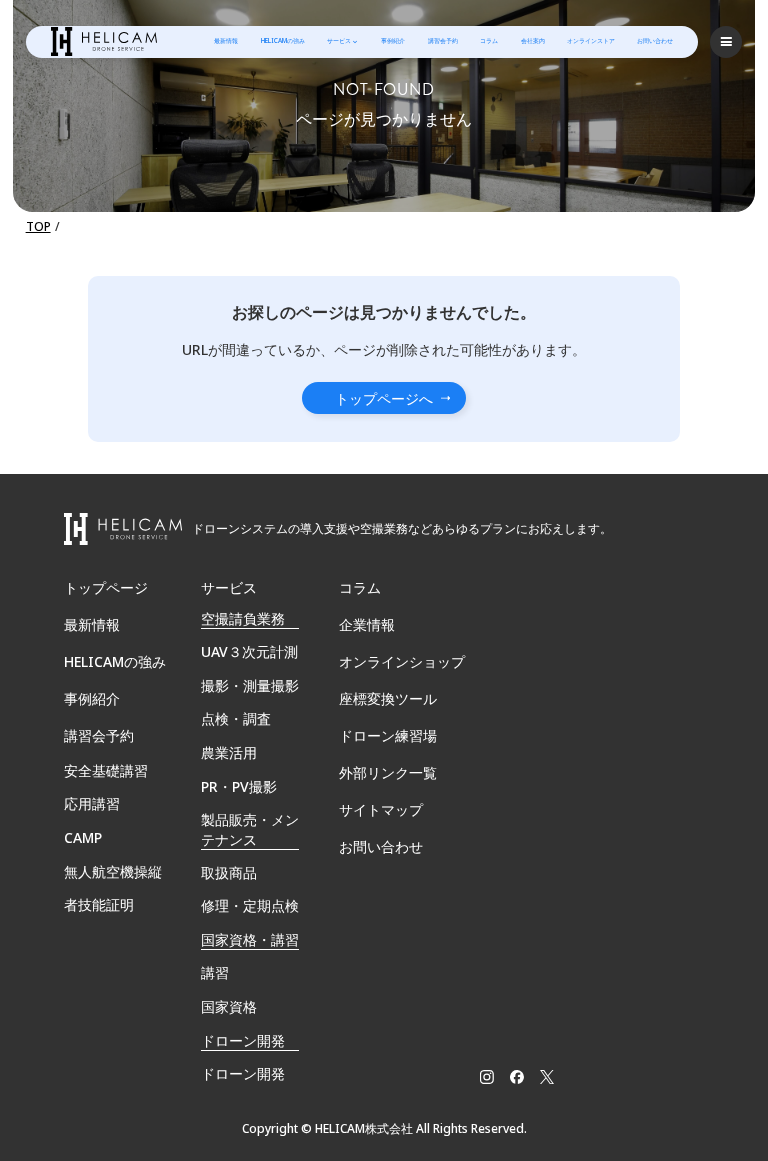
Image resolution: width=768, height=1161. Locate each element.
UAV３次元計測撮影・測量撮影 (250, 668)
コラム (489, 40)
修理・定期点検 (250, 905)
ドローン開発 (243, 1073)
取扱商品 (229, 872)
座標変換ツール (388, 698)
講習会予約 (443, 40)
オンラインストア (591, 40)
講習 (215, 972)
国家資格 (229, 1006)
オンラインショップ (402, 661)
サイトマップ (381, 809)
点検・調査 (236, 718)
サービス (339, 40)
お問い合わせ (655, 40)
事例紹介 (393, 40)
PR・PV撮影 (239, 786)
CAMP (83, 837)
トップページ (106, 587)
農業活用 (229, 752)
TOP (38, 226)
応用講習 (92, 803)
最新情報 (226, 40)
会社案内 (533, 40)
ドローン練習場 (388, 735)
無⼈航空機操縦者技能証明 (113, 888)
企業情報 (367, 624)
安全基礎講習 (106, 770)
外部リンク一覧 (388, 772)
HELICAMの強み (283, 40)
